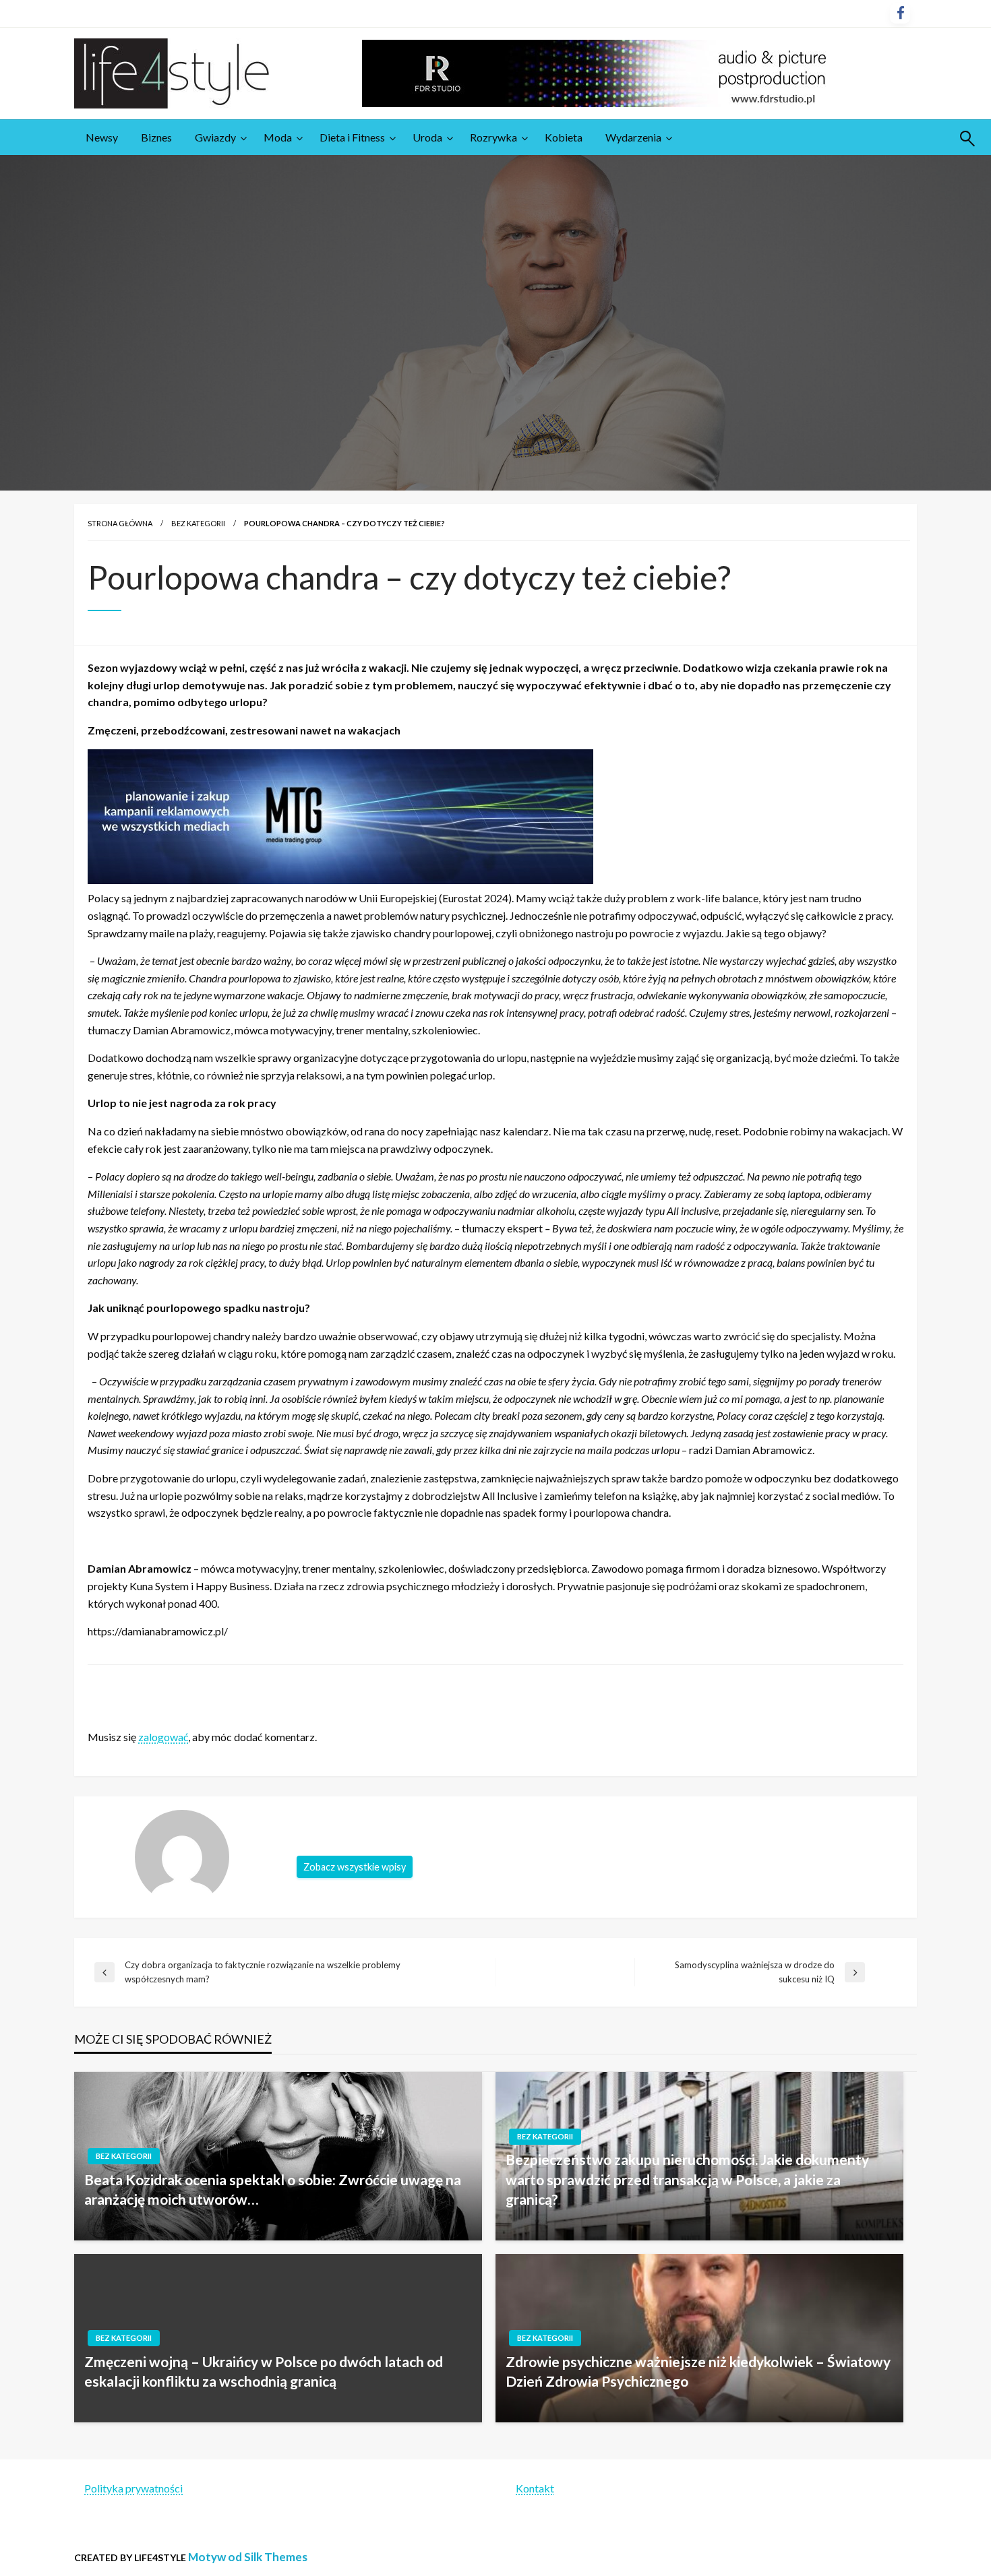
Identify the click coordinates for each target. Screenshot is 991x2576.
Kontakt (535, 2488)
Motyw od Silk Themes (248, 2557)
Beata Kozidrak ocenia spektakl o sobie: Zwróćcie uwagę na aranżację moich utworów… (273, 2189)
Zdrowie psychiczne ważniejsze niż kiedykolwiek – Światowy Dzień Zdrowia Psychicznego (698, 2371)
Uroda (427, 137)
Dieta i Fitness (352, 137)
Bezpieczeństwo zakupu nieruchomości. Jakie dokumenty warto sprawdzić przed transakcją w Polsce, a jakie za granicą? (687, 2179)
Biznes (156, 137)
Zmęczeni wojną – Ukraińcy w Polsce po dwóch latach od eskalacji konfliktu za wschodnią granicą (264, 2371)
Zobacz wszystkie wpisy (355, 1867)
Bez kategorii (198, 523)
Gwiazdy (215, 137)
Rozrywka (493, 137)
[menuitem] (102, 137)
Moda (278, 137)
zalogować (163, 1737)
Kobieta (564, 137)
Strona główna (120, 523)
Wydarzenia (633, 137)
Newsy (102, 137)
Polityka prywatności (133, 2488)
